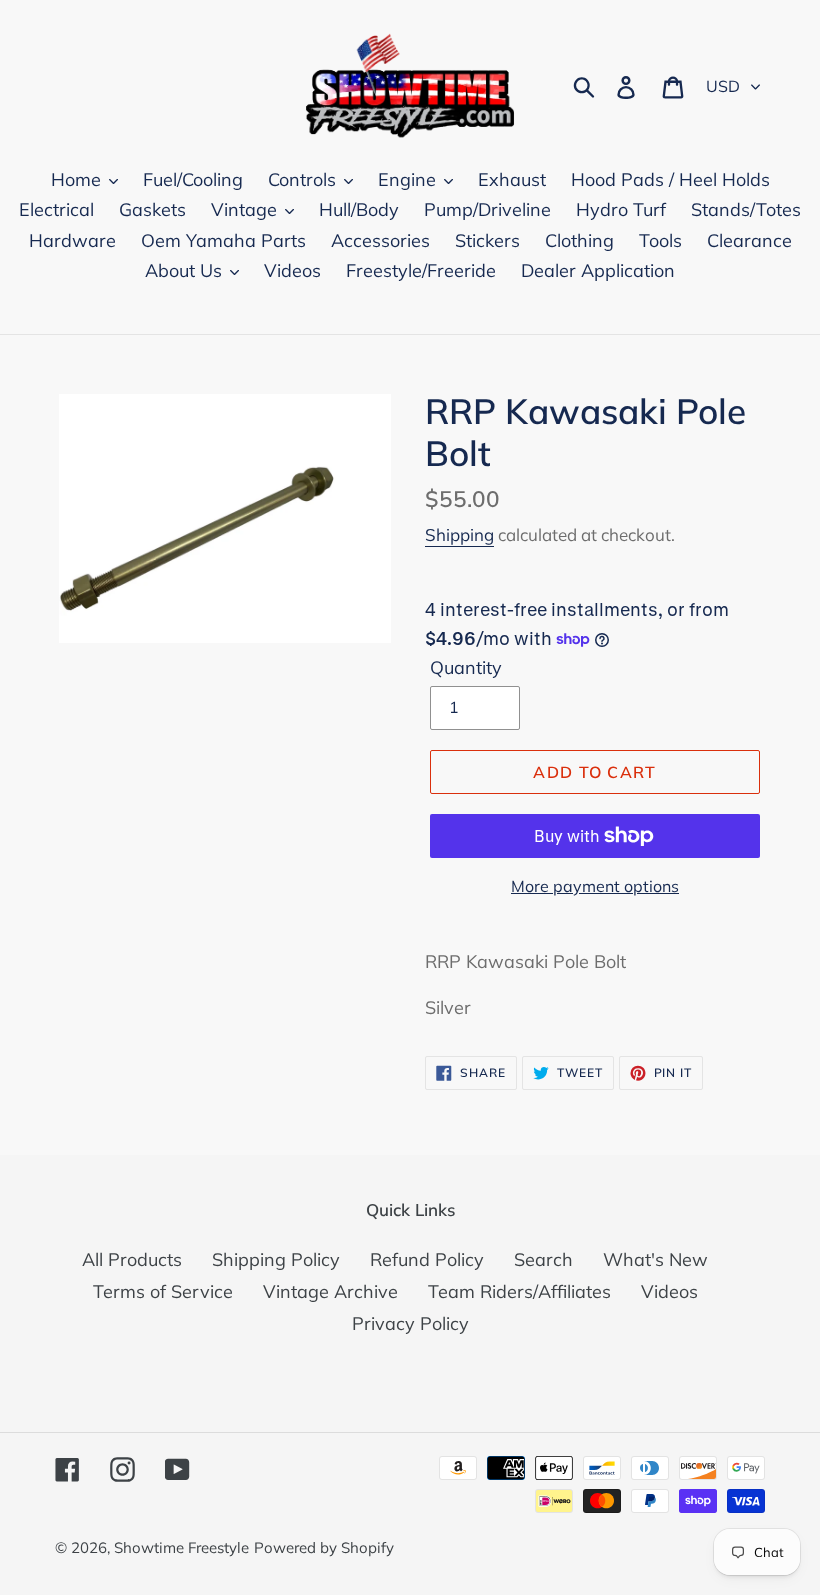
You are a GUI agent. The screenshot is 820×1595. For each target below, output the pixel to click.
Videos (669, 1291)
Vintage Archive (330, 1291)
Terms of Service (163, 1291)
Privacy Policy (410, 1323)
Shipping (459, 534)
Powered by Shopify (324, 1547)
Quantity (466, 667)
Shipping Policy (276, 1259)
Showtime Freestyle (181, 1547)
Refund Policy (427, 1259)
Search (543, 1259)
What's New (655, 1259)
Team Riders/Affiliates (519, 1291)
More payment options (595, 886)
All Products (132, 1259)
